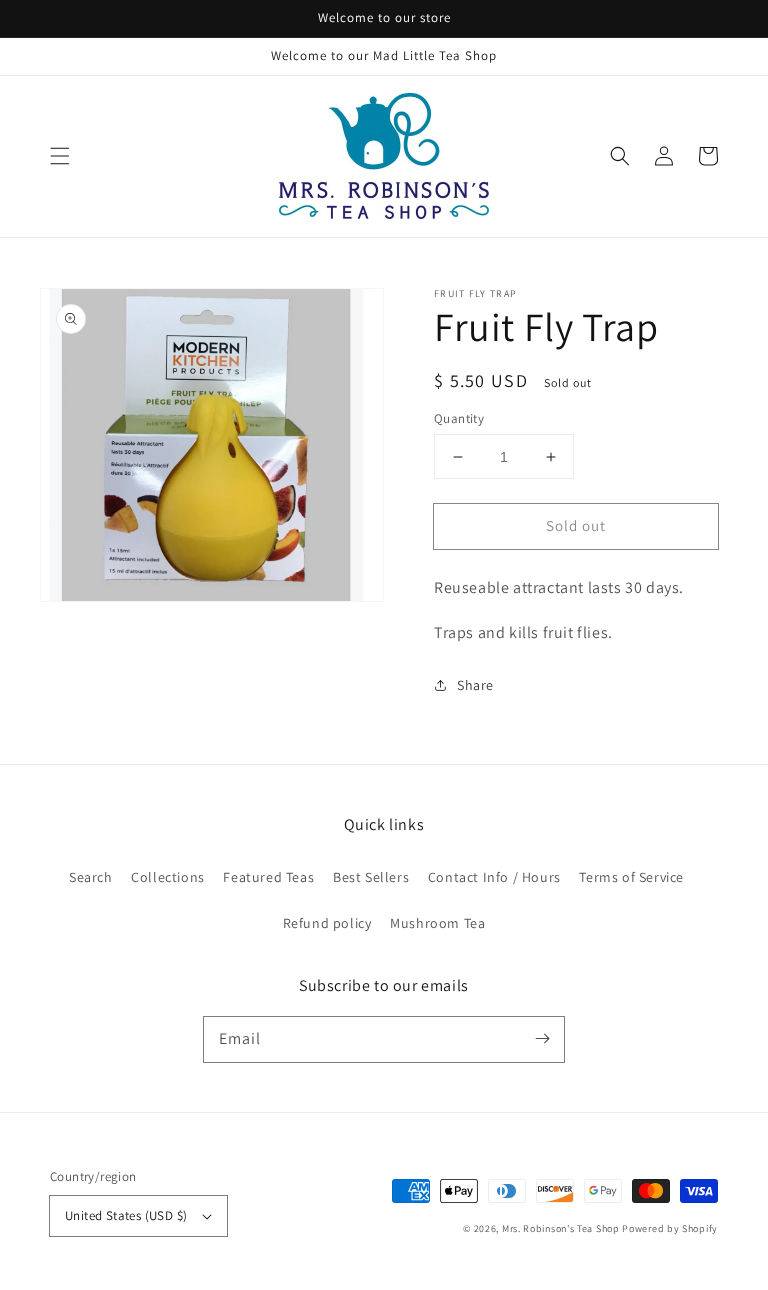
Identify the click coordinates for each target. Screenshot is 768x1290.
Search (91, 877)
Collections (168, 877)
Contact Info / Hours (494, 877)
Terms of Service (631, 877)
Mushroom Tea (437, 923)
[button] (60, 156)
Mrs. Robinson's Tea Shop (561, 1228)
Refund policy (327, 923)
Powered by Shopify (670, 1228)
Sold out (576, 525)
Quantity (459, 418)
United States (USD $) (126, 1215)
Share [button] (475, 685)
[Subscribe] (542, 1039)
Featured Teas (268, 877)
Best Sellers (371, 877)
